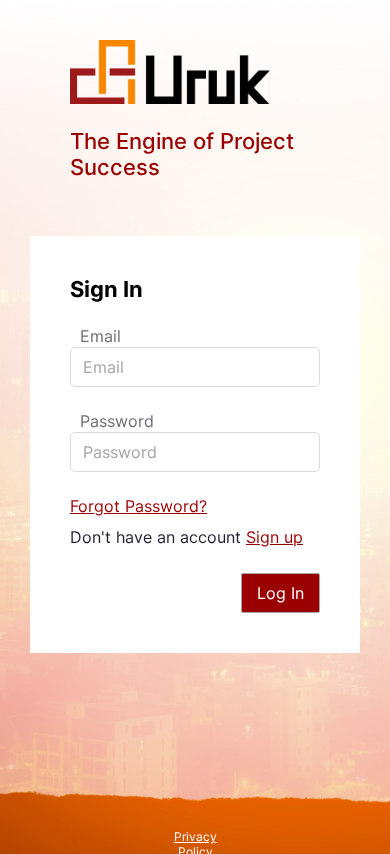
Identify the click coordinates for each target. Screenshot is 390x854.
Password (117, 421)
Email (100, 336)
